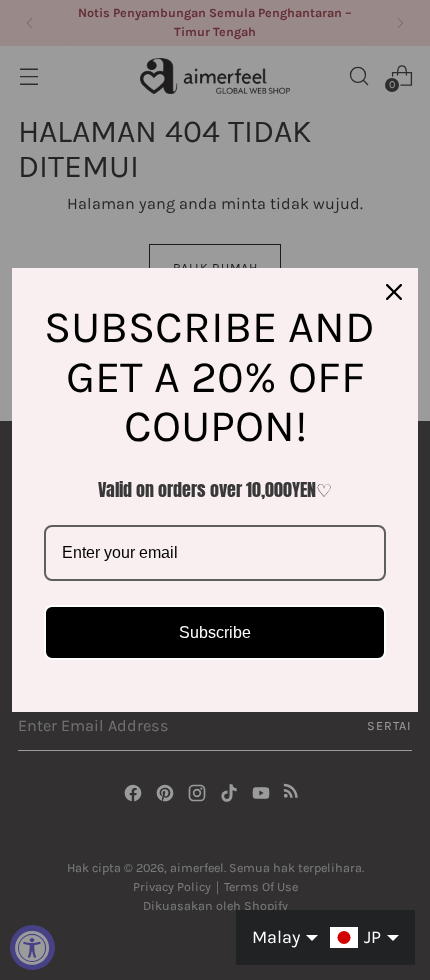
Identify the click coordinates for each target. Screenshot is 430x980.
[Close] (394, 292)
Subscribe (215, 632)
